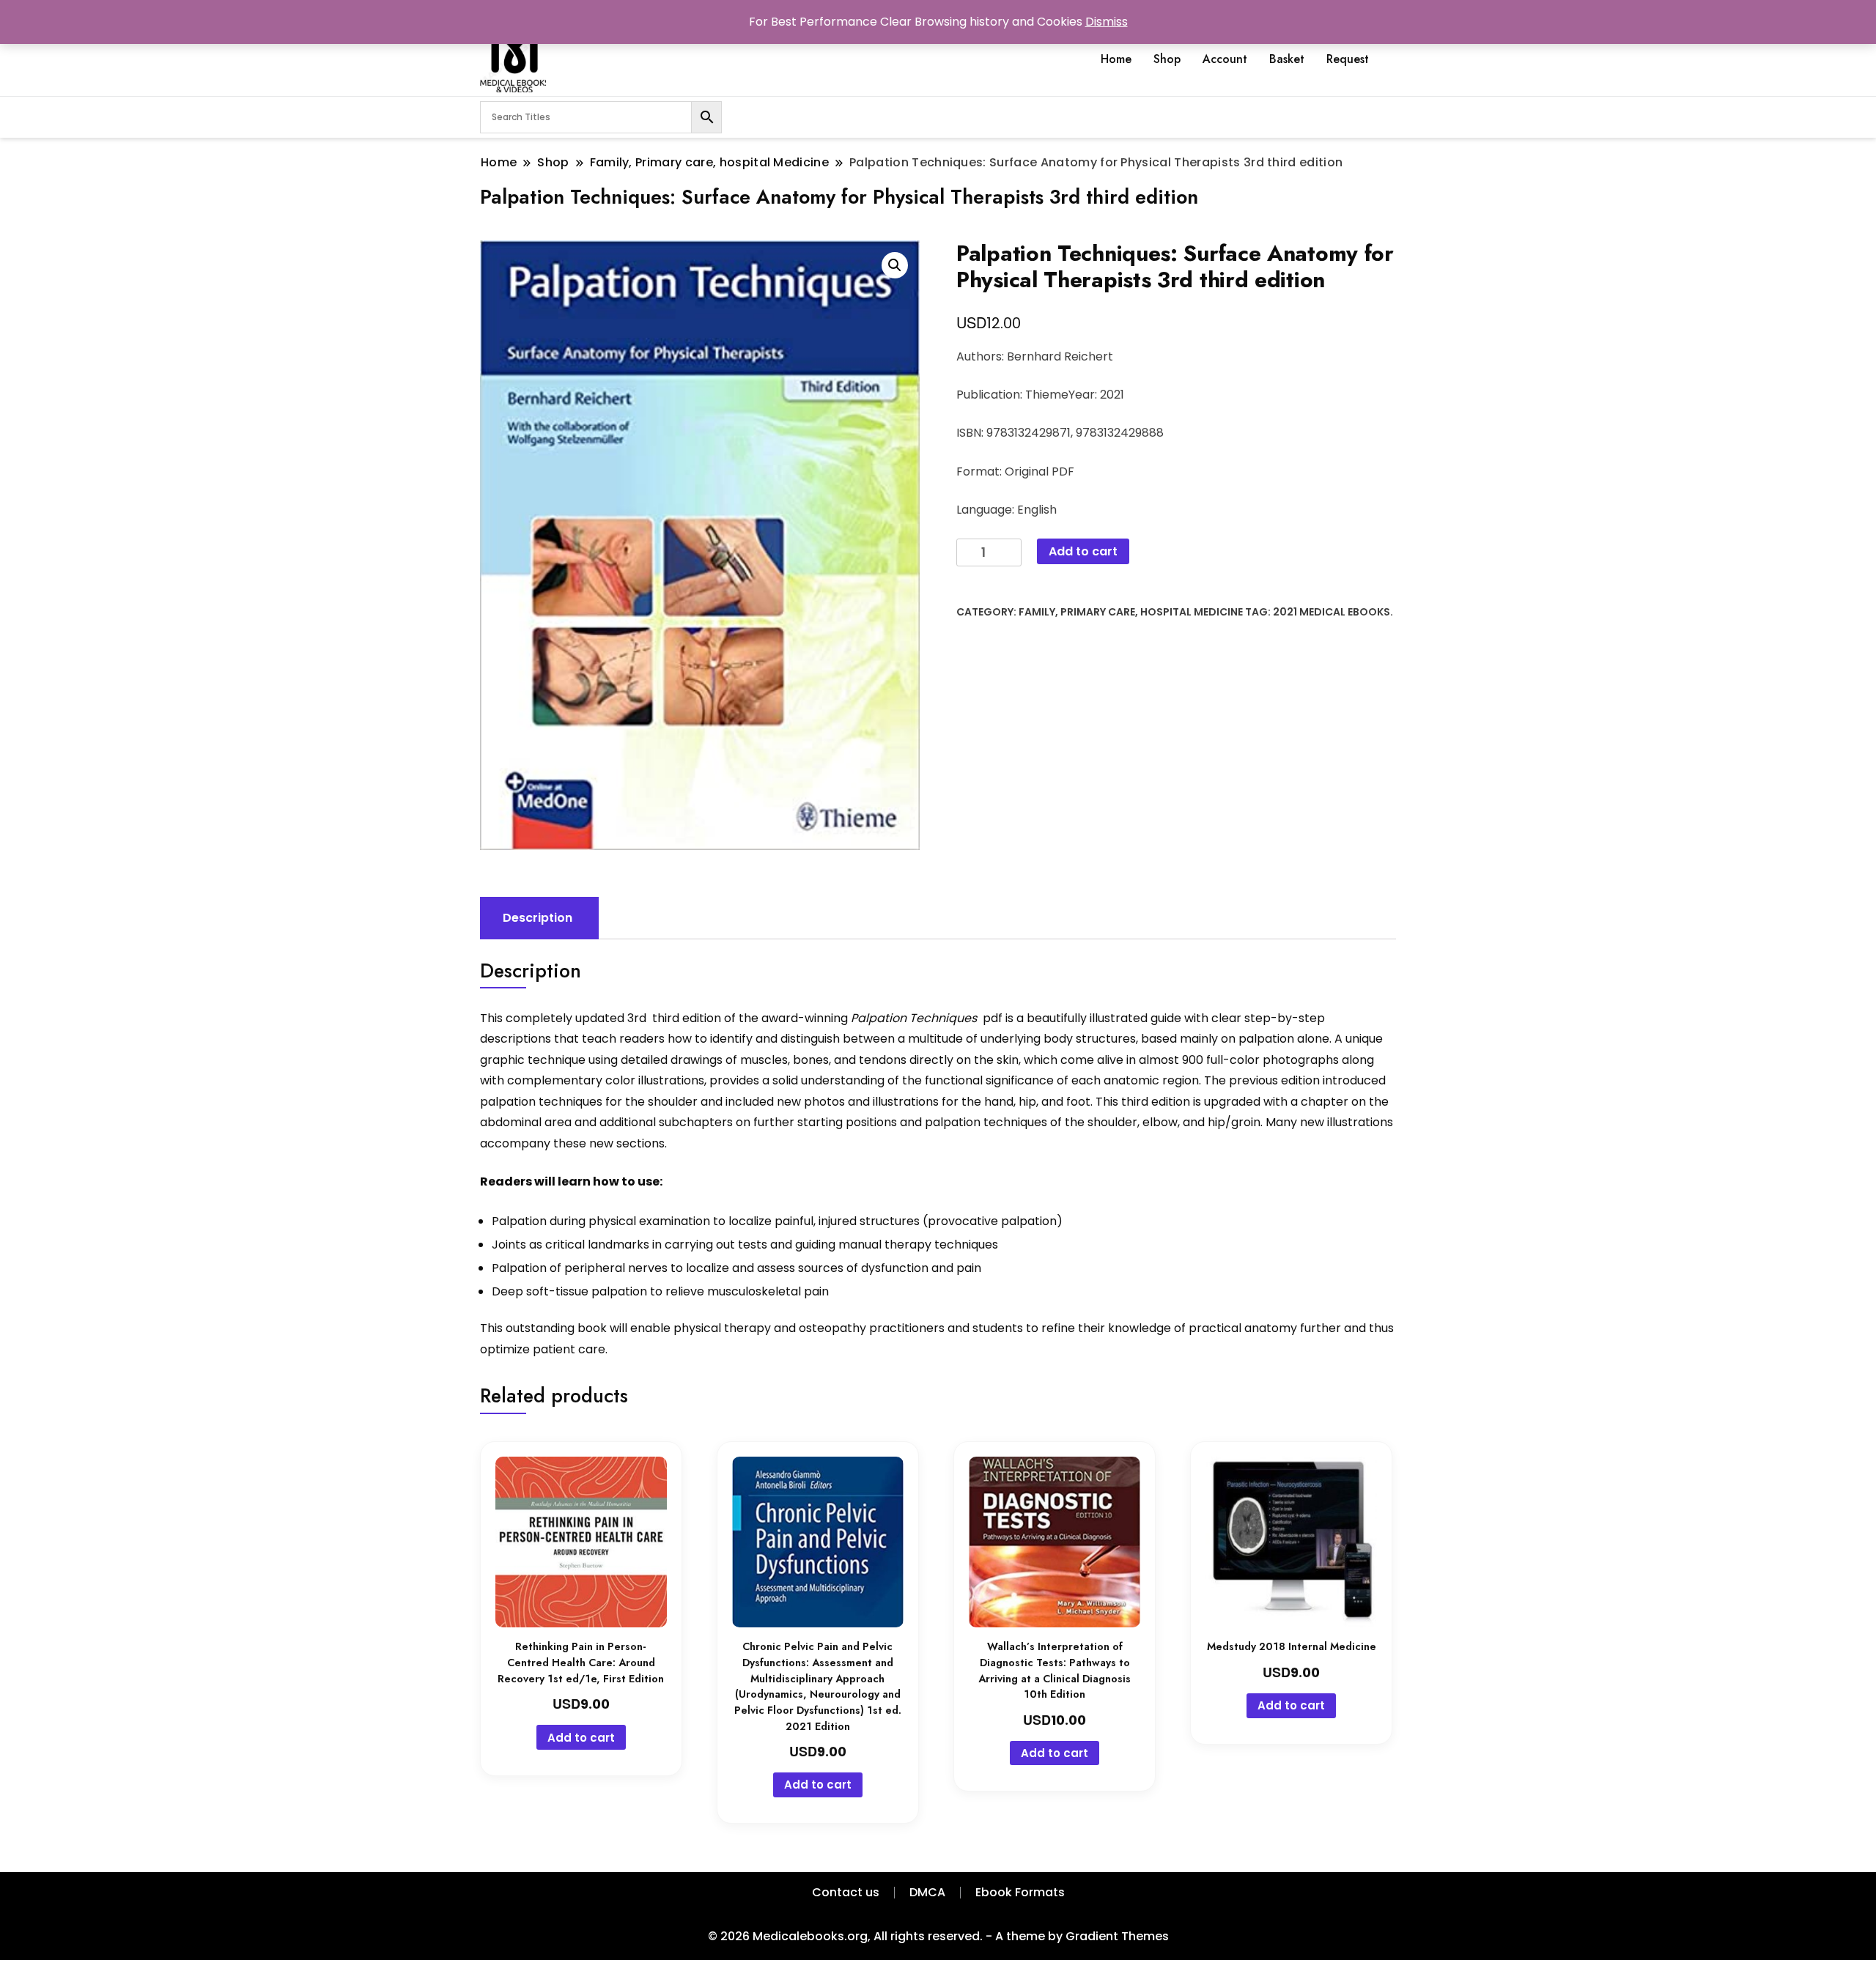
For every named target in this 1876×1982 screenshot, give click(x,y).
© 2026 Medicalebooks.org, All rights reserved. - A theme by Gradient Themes (938, 1936)
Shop (1167, 59)
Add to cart (1083, 551)
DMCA (927, 1892)
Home (1116, 59)
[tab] (538, 918)
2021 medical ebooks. (1333, 612)
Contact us (846, 1892)
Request (1348, 59)
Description (538, 918)
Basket (1287, 59)
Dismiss (1107, 22)
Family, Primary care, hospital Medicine (1131, 612)
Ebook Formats (1020, 1892)
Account (1225, 59)
